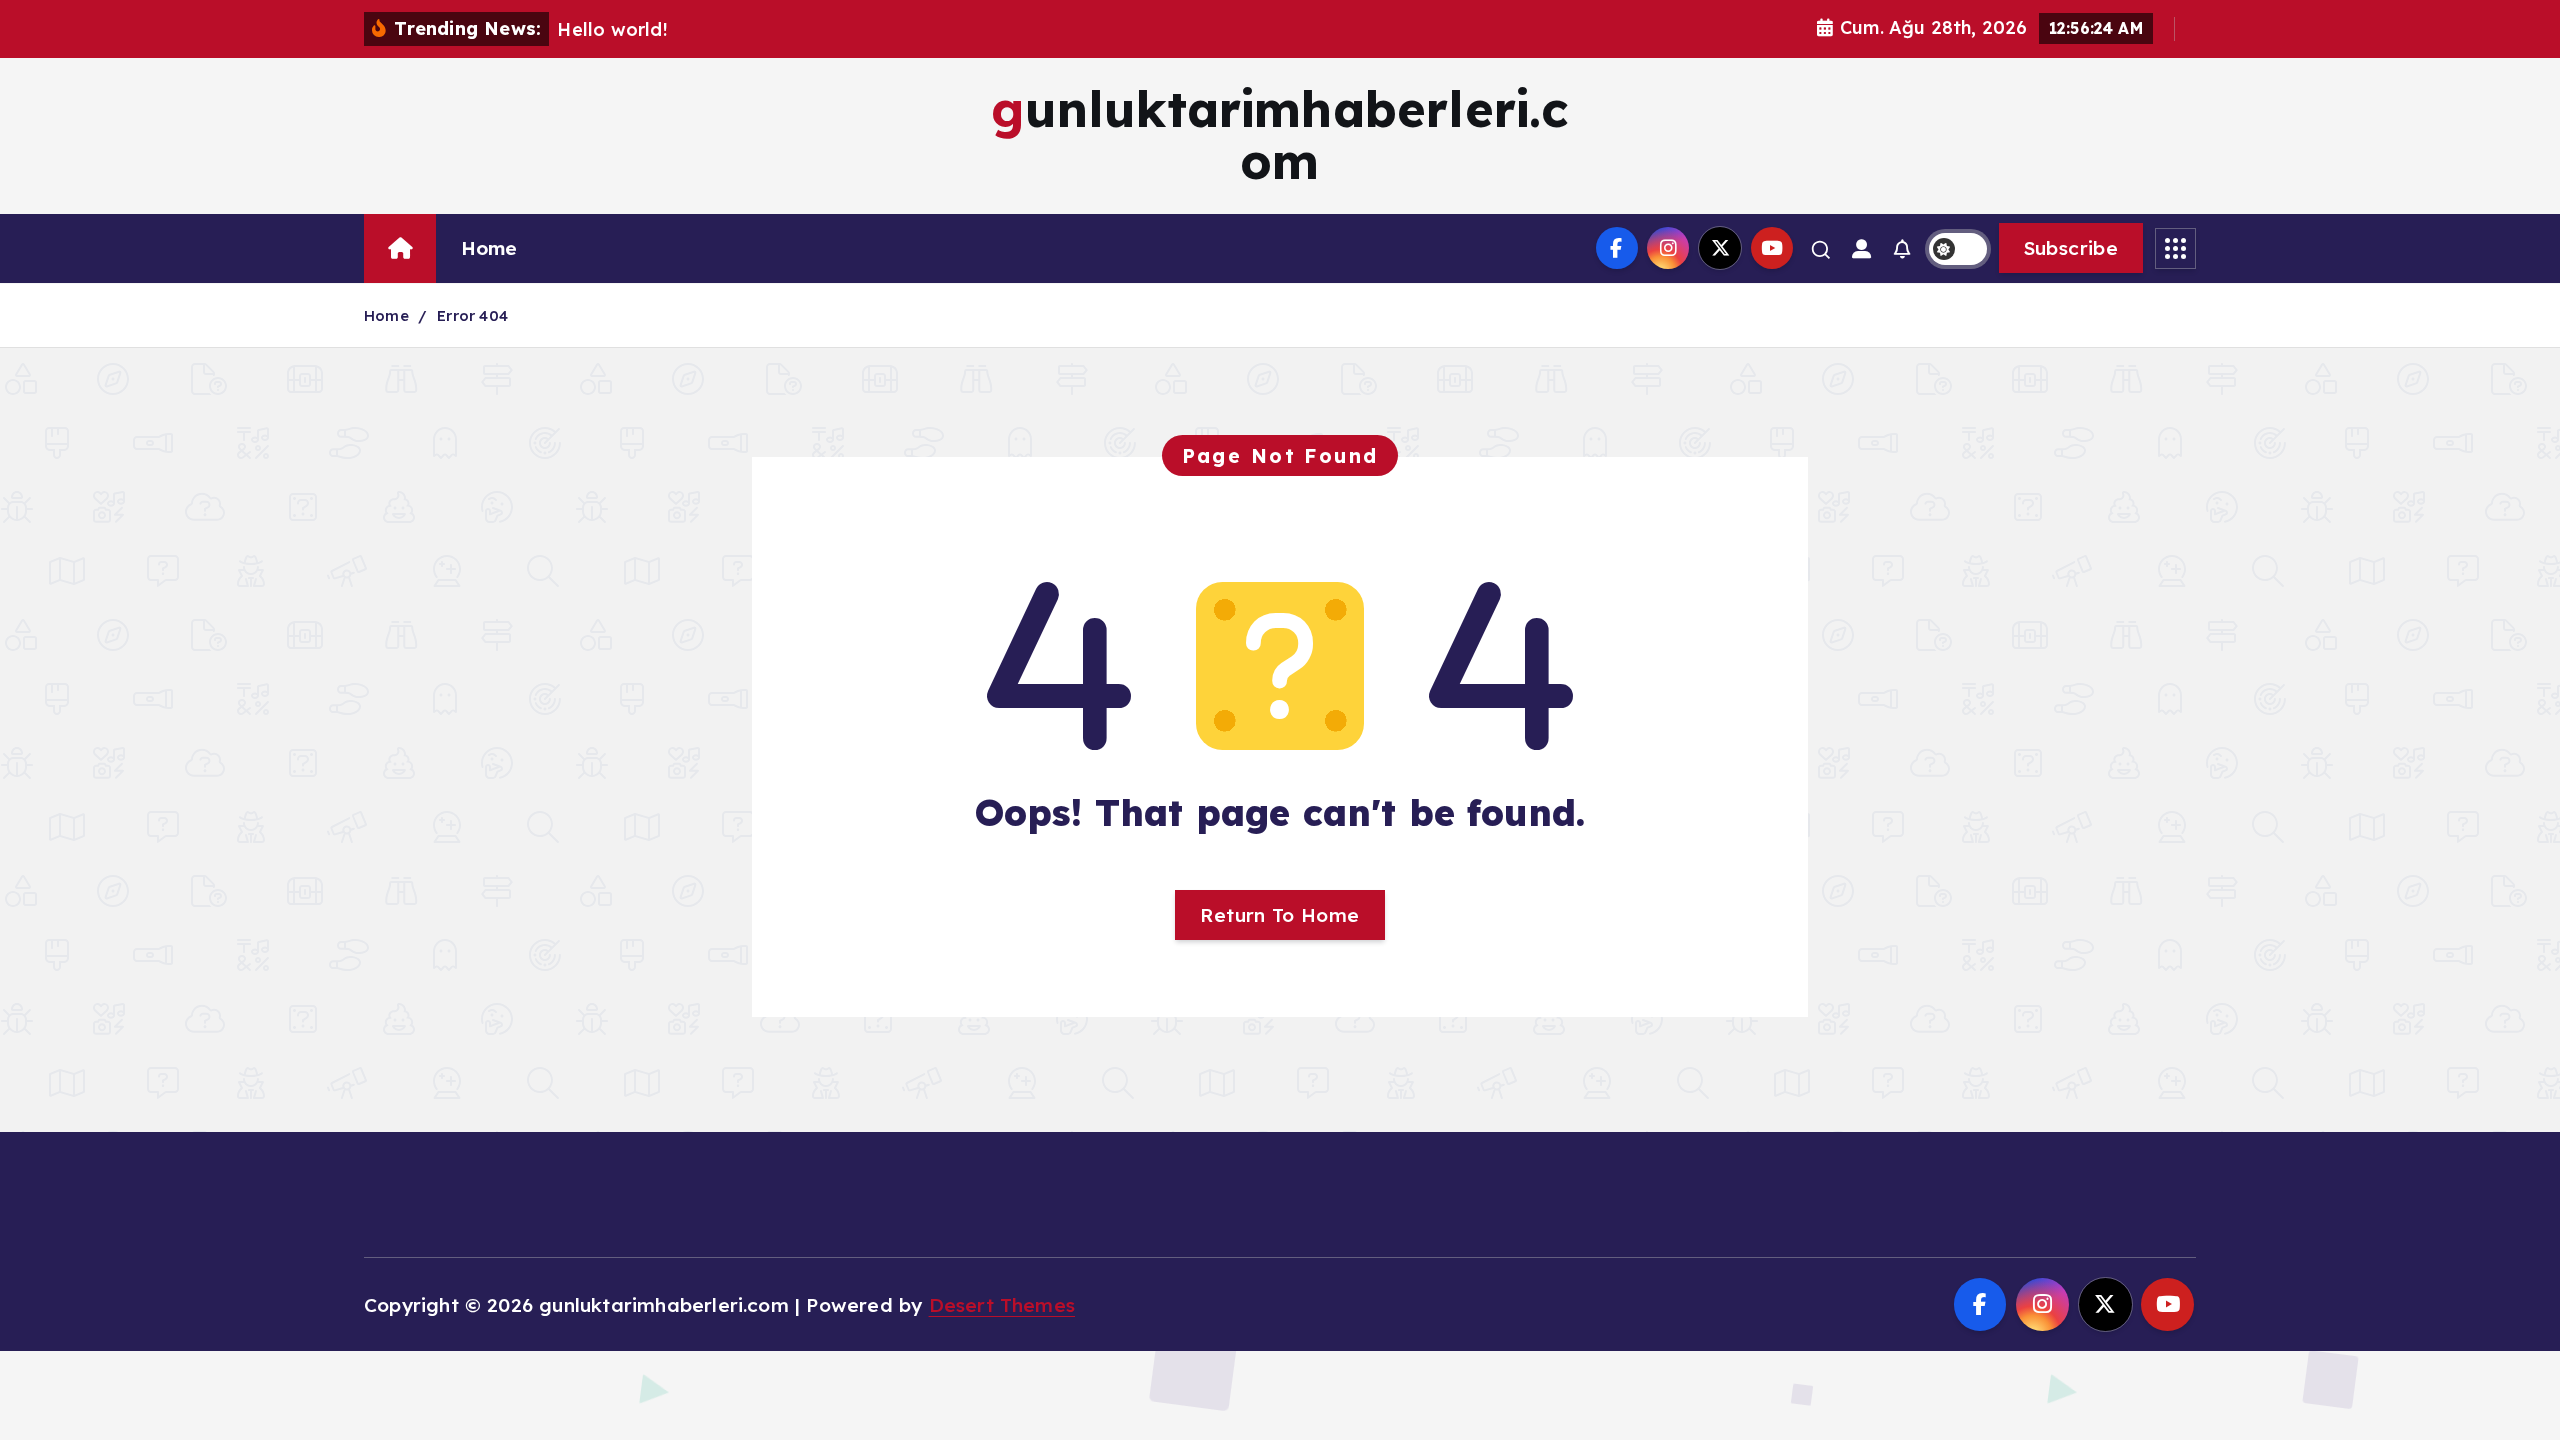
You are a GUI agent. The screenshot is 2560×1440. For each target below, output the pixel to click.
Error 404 (472, 315)
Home (489, 248)
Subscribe (2071, 248)
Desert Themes (1002, 1305)
